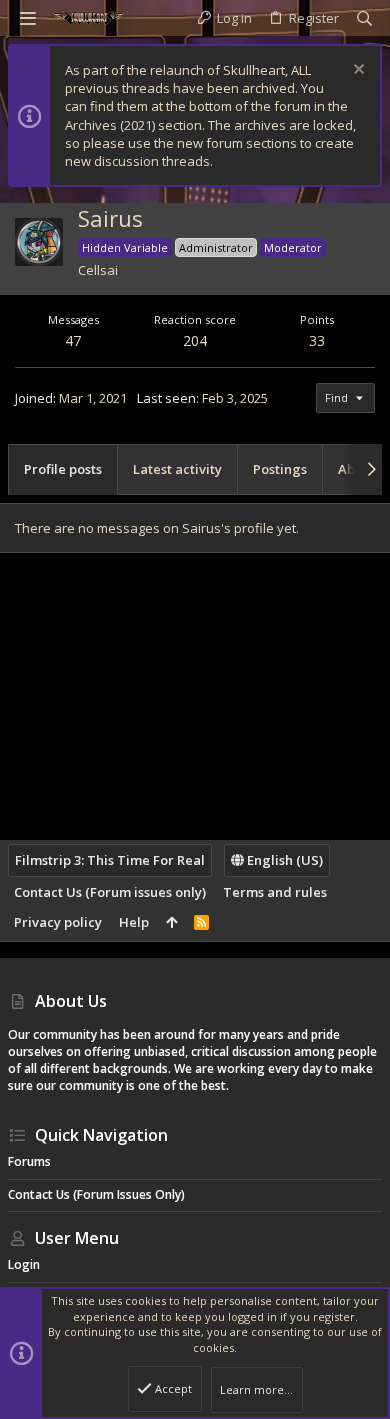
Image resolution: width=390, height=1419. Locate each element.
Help (134, 922)
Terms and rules (275, 892)
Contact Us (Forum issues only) (110, 892)
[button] (28, 18)
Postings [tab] (280, 469)
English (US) (283, 860)
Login (24, 1264)
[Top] (171, 922)
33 (317, 340)
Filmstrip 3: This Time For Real (110, 860)
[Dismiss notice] (356, 71)
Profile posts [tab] (63, 469)
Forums (29, 1161)
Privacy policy (58, 922)
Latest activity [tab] (177, 469)
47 (73, 340)
